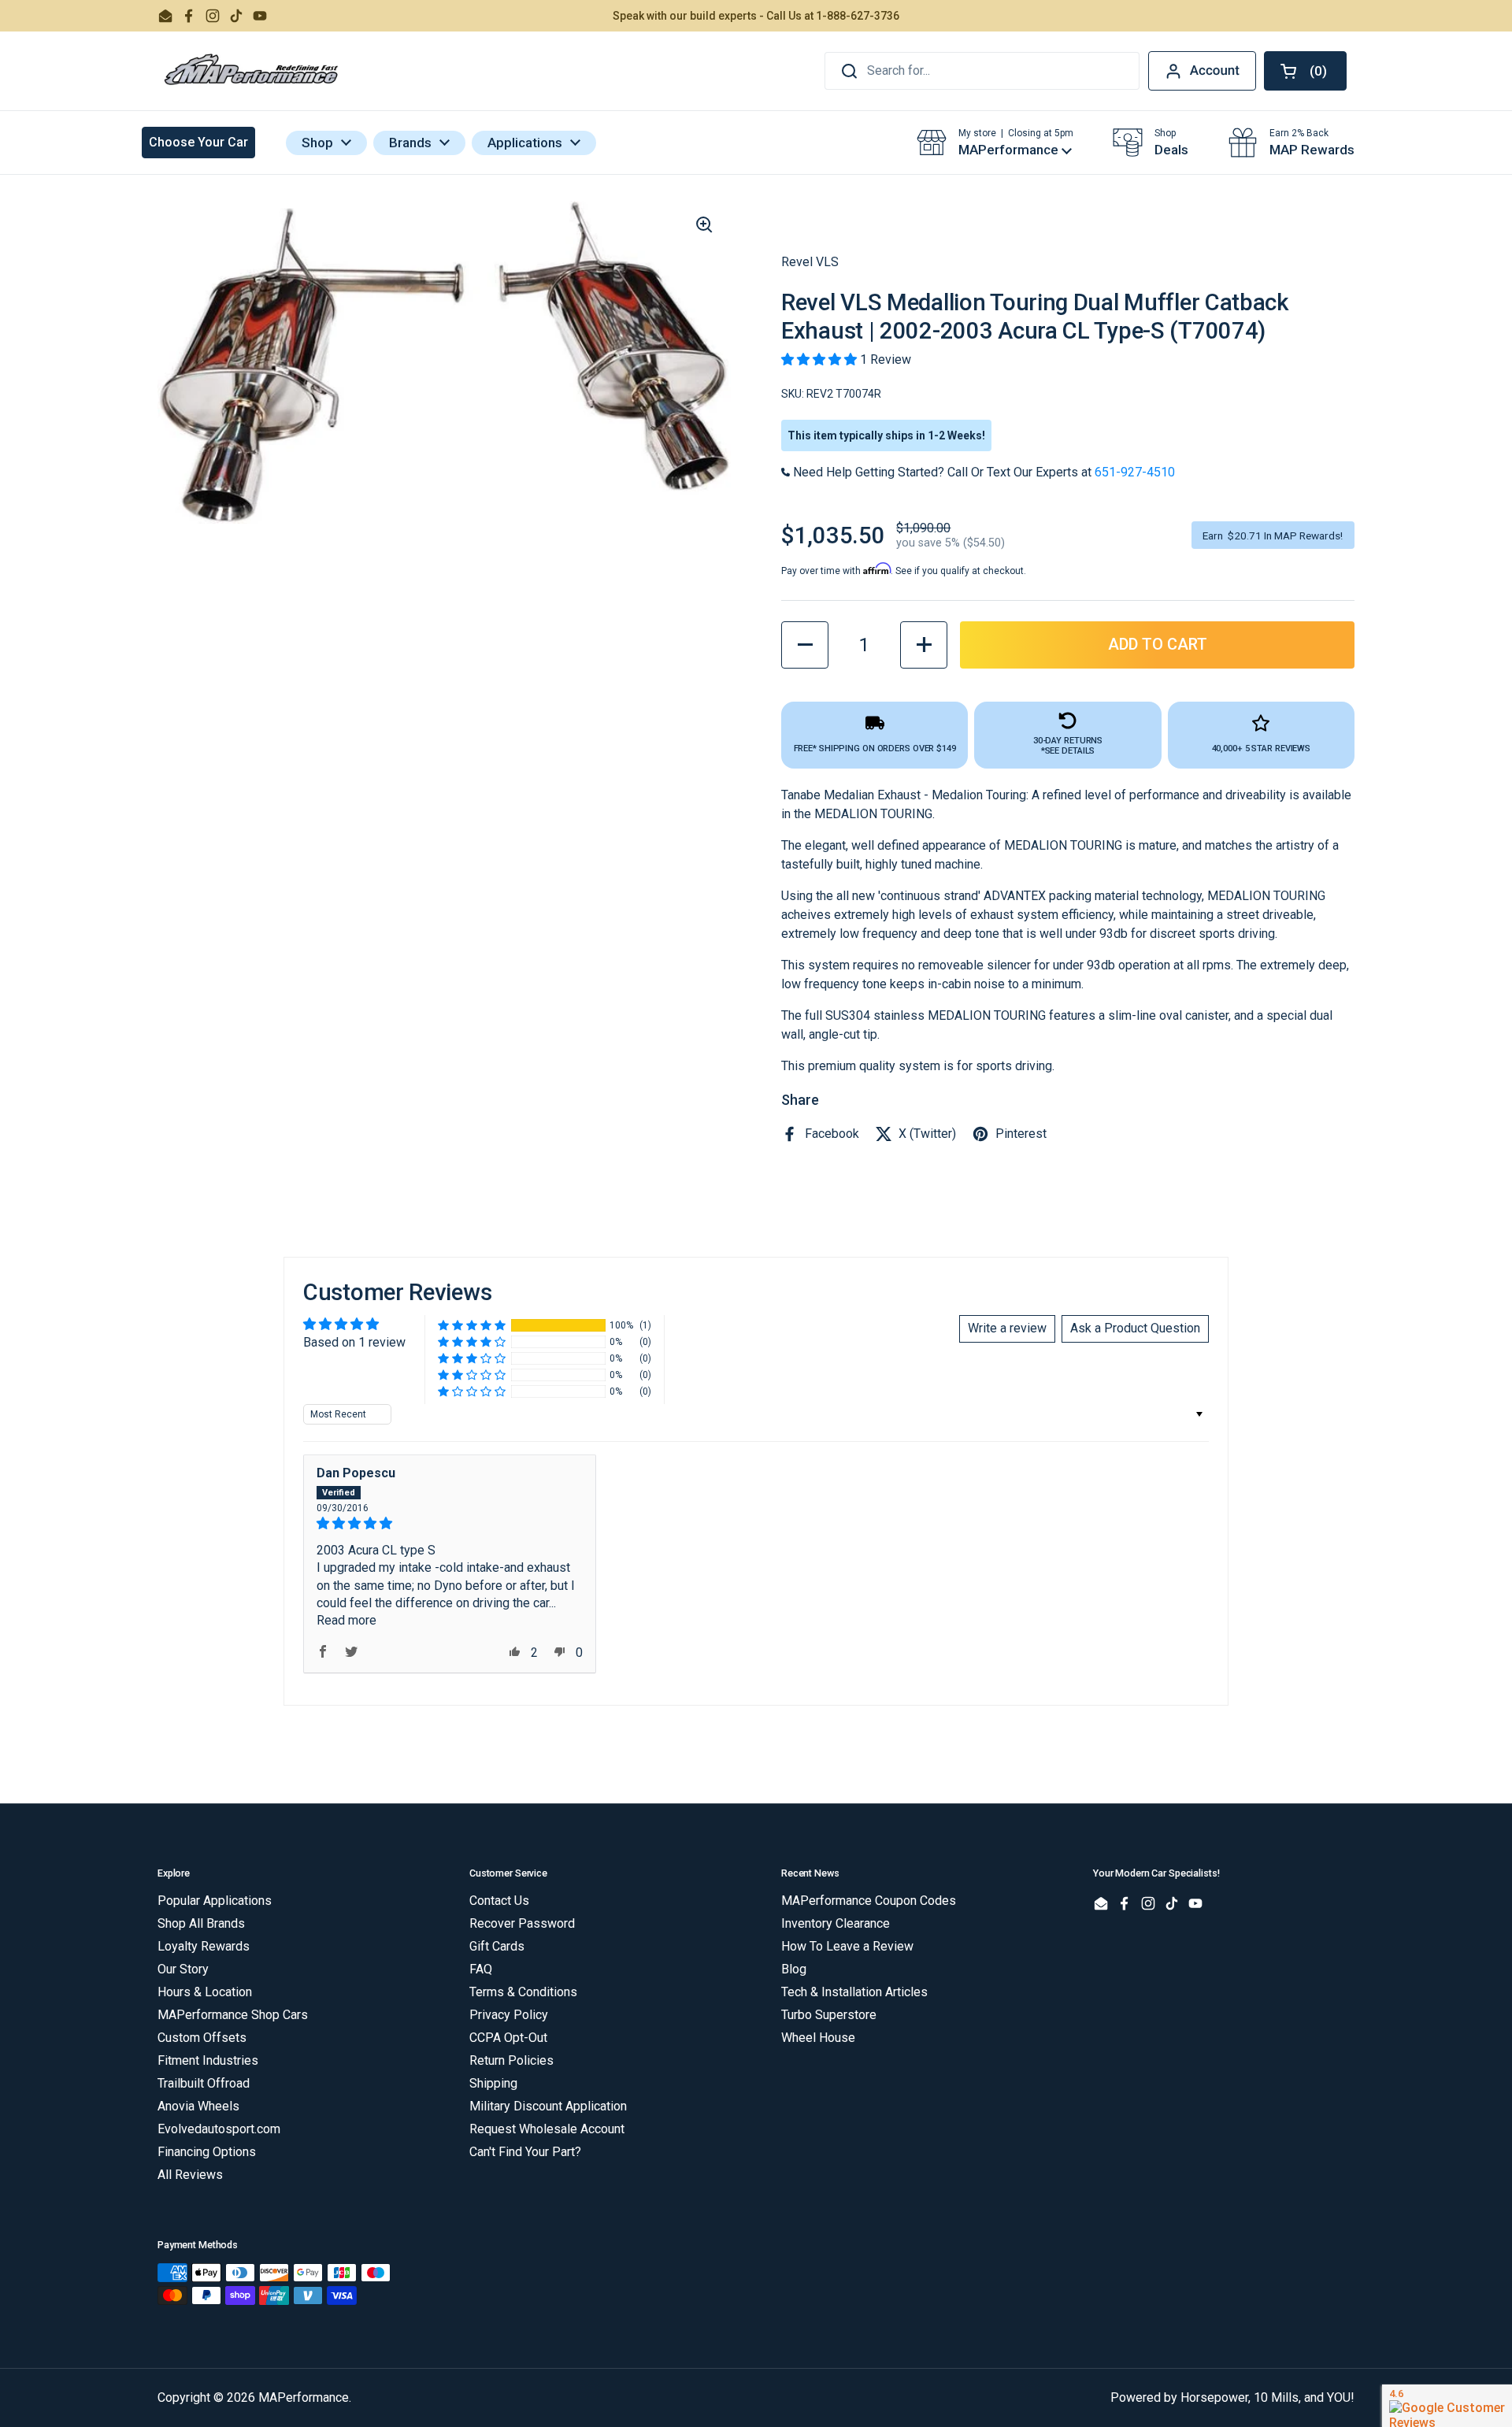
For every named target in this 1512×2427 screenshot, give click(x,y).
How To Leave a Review (847, 1946)
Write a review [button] (1007, 1328)
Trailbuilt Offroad (204, 2083)
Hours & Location (205, 1992)
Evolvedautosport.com (219, 2129)
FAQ (481, 1969)
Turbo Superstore (829, 2015)
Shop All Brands (201, 1923)
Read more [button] (346, 1620)
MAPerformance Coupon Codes (869, 1901)
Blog (794, 1969)
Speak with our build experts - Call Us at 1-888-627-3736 (756, 16)
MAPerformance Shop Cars (233, 2015)
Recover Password (522, 1923)
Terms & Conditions (523, 1992)
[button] (1305, 71)
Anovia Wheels (198, 2106)
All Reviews (190, 2175)
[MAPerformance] (252, 71)
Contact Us (499, 1901)
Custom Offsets (202, 2038)
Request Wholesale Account (547, 2129)
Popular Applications (215, 1901)
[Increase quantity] (924, 645)
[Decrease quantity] (805, 645)
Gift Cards (497, 1946)
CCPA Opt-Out (508, 2038)
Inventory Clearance (836, 1923)
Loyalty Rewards (204, 1946)
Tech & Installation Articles (854, 1992)
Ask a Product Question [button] (1135, 1328)
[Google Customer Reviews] (1447, 2406)
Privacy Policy (509, 2015)
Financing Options (207, 2152)
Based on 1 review (354, 1342)
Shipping (493, 2083)
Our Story (183, 1969)
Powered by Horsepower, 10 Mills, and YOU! (1232, 2397)
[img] (450, 1523)
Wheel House (818, 2038)
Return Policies (511, 2060)
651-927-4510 (1135, 472)
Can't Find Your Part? (525, 2152)
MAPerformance (304, 2397)
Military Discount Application (548, 2106)
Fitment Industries (208, 2060)
